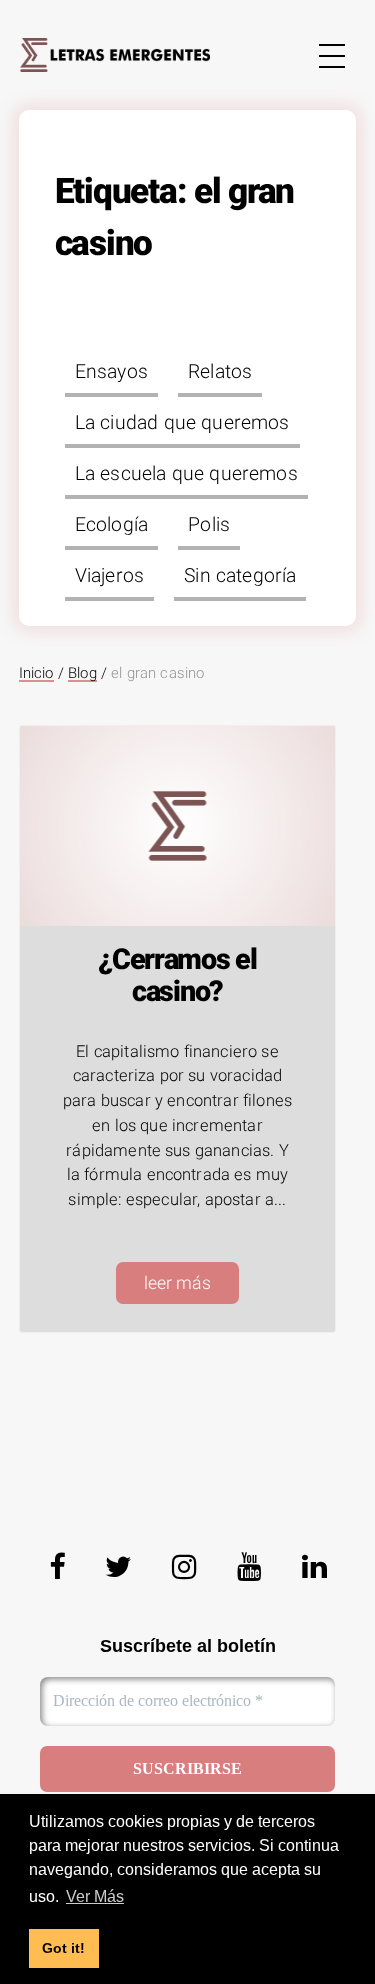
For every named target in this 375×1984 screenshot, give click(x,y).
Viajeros (109, 575)
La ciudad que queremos (182, 422)
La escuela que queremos (186, 473)
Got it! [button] (63, 1948)
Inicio (36, 673)
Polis (209, 524)
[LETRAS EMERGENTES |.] (115, 54)
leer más (177, 1283)
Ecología (111, 524)
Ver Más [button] (95, 1896)
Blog (82, 673)
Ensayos (111, 371)
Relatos (220, 371)
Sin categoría (240, 575)
